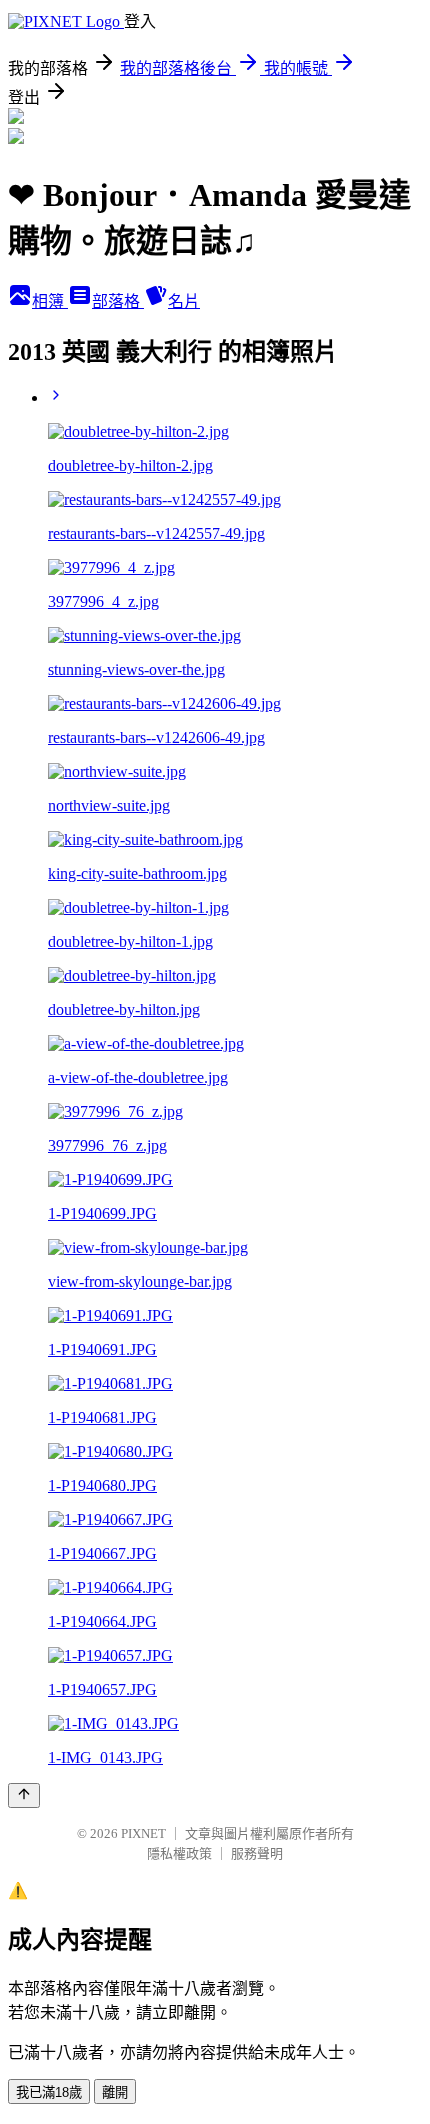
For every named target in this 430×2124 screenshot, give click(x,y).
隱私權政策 (179, 1853)
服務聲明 (257, 1853)
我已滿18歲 (49, 2092)
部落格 (118, 301)
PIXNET (143, 1833)
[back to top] (24, 1795)
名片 (184, 301)
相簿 (50, 301)
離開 (115, 2092)
